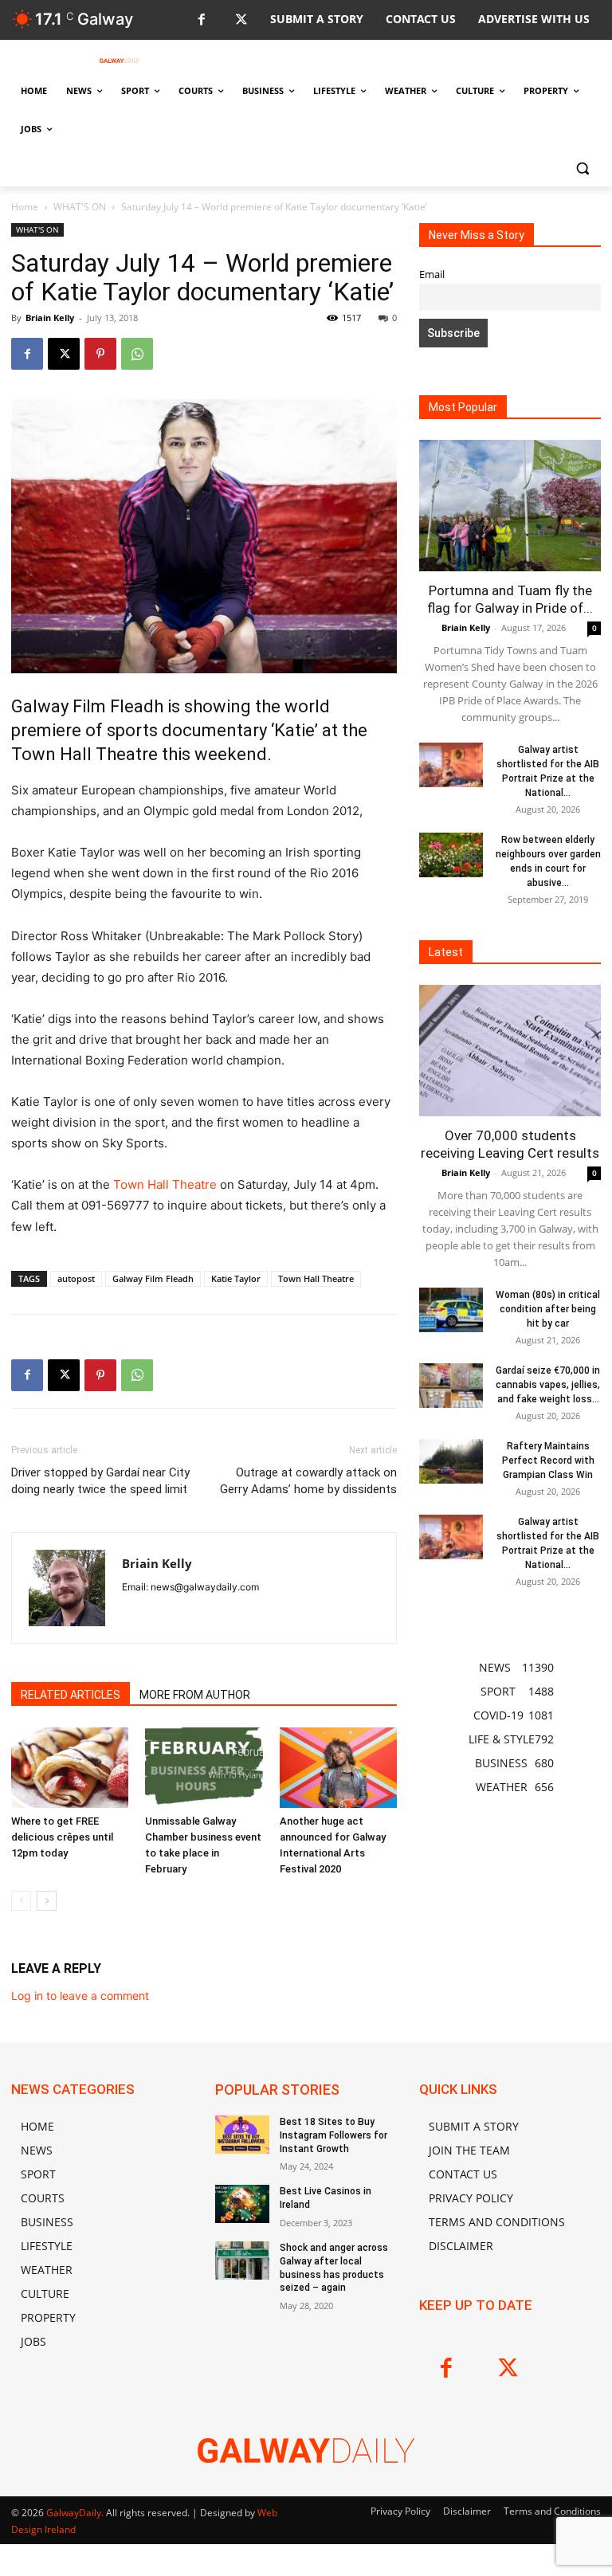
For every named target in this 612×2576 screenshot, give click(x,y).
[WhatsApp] (137, 354)
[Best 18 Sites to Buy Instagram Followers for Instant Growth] (242, 2135)
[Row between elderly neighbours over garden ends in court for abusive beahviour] (451, 855)
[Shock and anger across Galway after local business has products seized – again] (242, 2260)
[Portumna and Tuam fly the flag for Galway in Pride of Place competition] (510, 506)
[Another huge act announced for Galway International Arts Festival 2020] (338, 1768)
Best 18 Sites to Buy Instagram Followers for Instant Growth (333, 2135)
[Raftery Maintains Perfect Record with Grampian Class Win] (451, 1461)
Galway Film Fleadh (153, 1278)
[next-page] (47, 1901)
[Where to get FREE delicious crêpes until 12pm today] (70, 1768)
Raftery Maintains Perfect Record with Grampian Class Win (548, 1461)
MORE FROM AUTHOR (195, 1695)
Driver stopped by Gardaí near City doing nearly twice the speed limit (100, 1481)
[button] (582, 168)
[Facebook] (201, 20)
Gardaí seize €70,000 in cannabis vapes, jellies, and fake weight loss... (548, 1385)
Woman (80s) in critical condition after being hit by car (548, 1309)
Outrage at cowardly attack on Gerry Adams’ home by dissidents (308, 1481)
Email (432, 274)
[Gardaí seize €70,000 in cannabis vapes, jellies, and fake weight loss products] (451, 1386)
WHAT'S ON (80, 207)
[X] (241, 20)
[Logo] (120, 61)
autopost (76, 1278)
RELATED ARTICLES (71, 1695)
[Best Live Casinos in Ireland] (242, 2204)
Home (25, 207)
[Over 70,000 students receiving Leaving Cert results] (510, 1051)
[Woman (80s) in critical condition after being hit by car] (451, 1310)
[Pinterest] (100, 354)
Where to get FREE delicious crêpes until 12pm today (62, 1837)
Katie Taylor (236, 1278)
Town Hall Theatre (165, 1184)
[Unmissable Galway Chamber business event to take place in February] (204, 1768)
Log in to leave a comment (80, 1996)
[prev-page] (21, 1901)
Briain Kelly (50, 318)
